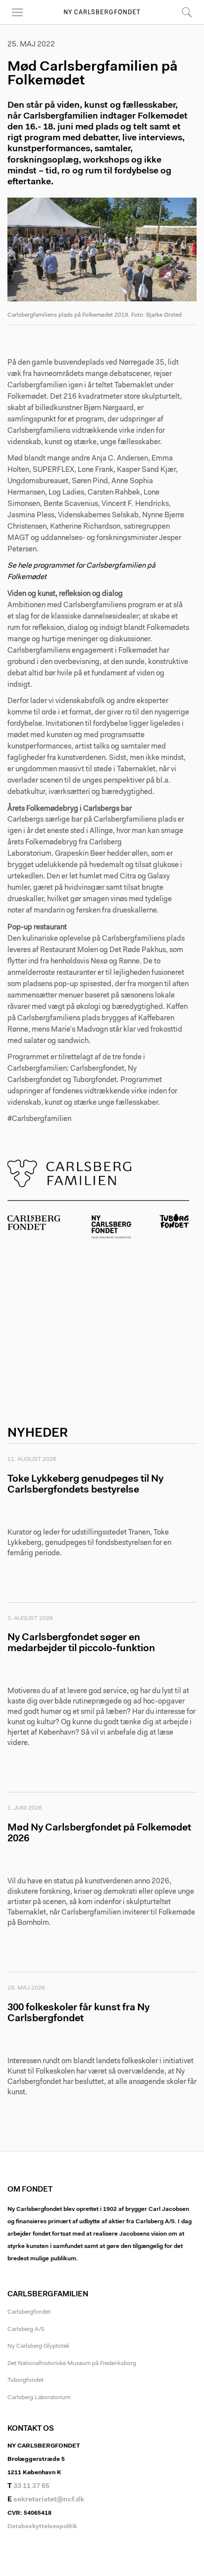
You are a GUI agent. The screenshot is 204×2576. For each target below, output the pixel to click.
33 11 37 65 (31, 2487)
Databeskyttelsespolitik (42, 2527)
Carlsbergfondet (29, 2312)
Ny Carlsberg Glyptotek (38, 2346)
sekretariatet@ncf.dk (49, 2500)
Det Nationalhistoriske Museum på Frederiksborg (72, 2364)
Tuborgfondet (25, 2380)
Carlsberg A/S (26, 2329)
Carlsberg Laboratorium (39, 2398)
